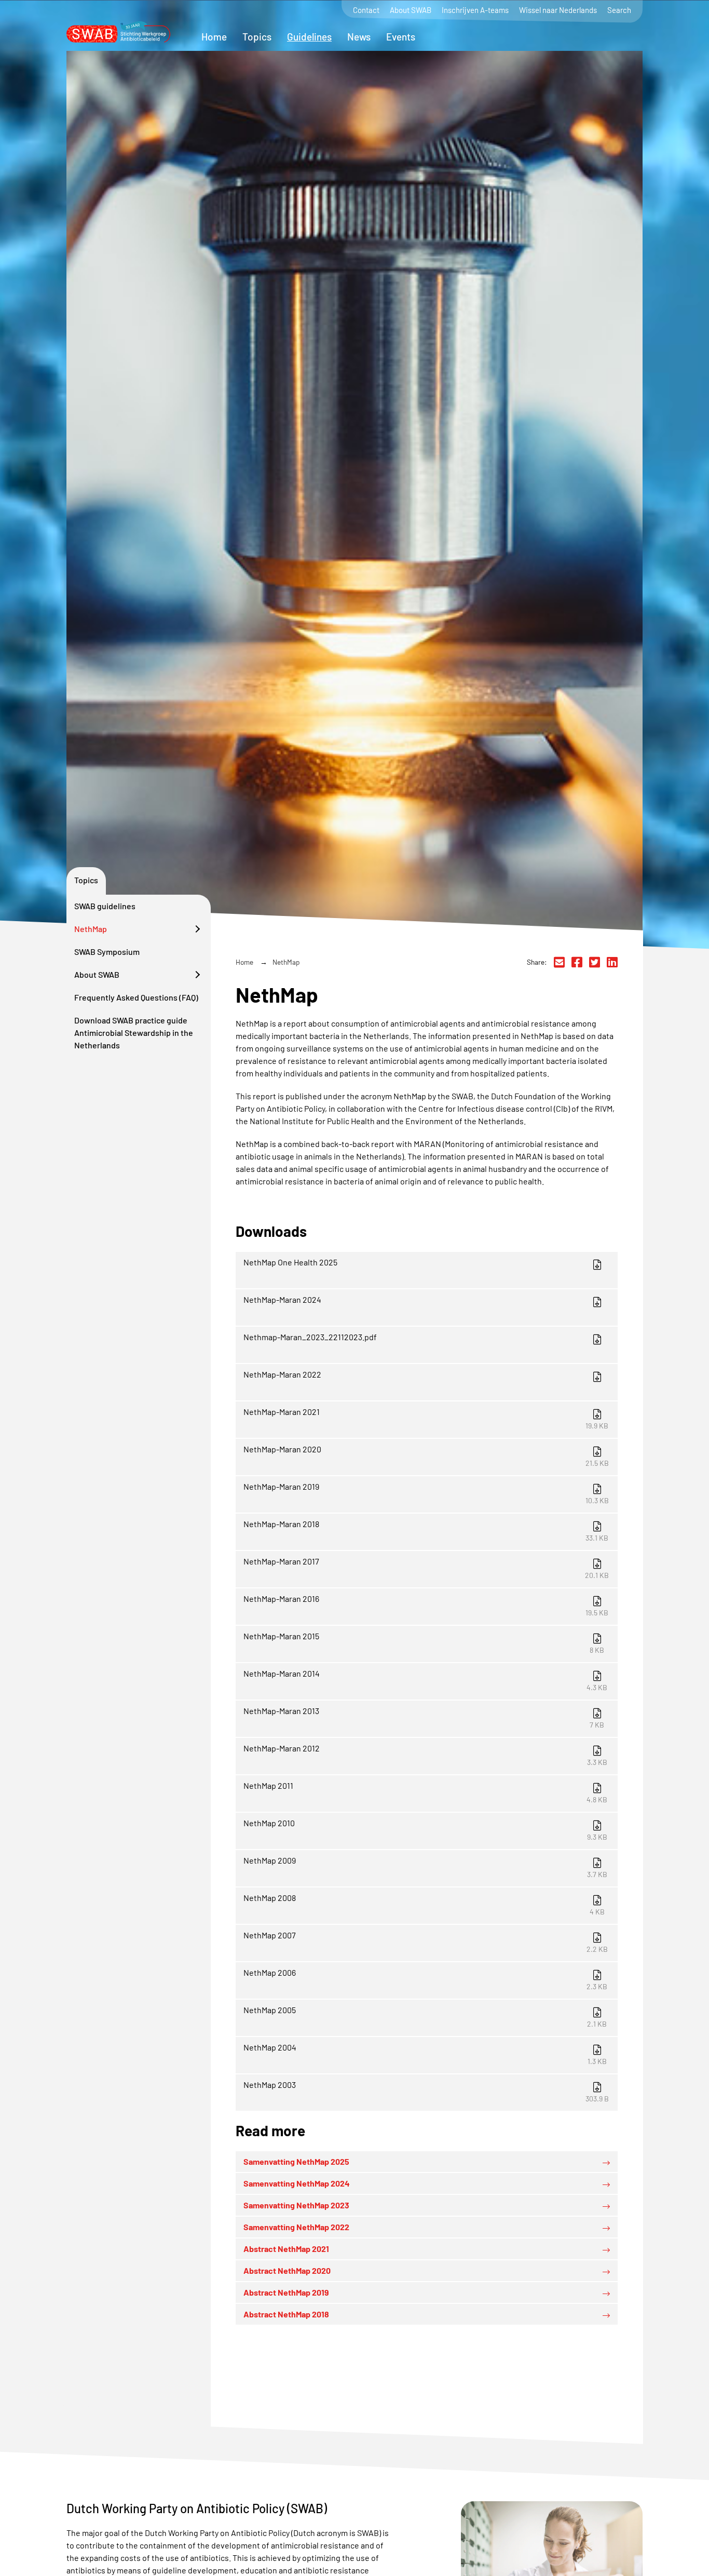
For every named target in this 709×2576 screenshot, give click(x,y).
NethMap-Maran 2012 (425, 1755)
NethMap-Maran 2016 (426, 1605)
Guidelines (309, 37)
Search (619, 10)
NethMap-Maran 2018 (426, 1530)
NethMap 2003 (426, 2091)
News (359, 37)
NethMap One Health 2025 (290, 1262)
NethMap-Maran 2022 (282, 1374)
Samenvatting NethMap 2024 (297, 2183)
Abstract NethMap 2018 (286, 2314)
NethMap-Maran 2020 (426, 1456)
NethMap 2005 (425, 2017)
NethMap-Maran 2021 (426, 1418)
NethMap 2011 (426, 1792)
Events (401, 37)
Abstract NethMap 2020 (287, 2270)
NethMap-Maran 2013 (424, 1717)
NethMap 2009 (425, 1867)
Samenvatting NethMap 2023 (296, 2205)
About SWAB (411, 10)
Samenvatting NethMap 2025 (296, 2161)
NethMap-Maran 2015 (424, 1643)
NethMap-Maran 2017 (426, 1568)
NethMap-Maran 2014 (426, 1680)
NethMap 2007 (426, 1942)
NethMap (91, 929)
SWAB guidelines (105, 906)
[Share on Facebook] (577, 962)
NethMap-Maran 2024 (282, 1299)
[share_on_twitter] (595, 962)
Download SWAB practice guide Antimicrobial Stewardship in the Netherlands (134, 1033)
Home (214, 37)
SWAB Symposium (107, 952)
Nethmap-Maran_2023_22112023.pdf (310, 1337)
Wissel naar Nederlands (558, 10)
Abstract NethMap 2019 (286, 2292)
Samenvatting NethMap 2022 (296, 2227)
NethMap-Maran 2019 (426, 1493)
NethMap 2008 (424, 1904)
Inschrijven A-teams (475, 10)
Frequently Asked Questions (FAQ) (136, 997)
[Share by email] (559, 962)
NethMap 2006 (426, 1979)
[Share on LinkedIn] (612, 962)
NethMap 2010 (425, 1830)
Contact (366, 10)
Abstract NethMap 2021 (286, 2249)
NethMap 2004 (425, 2054)
